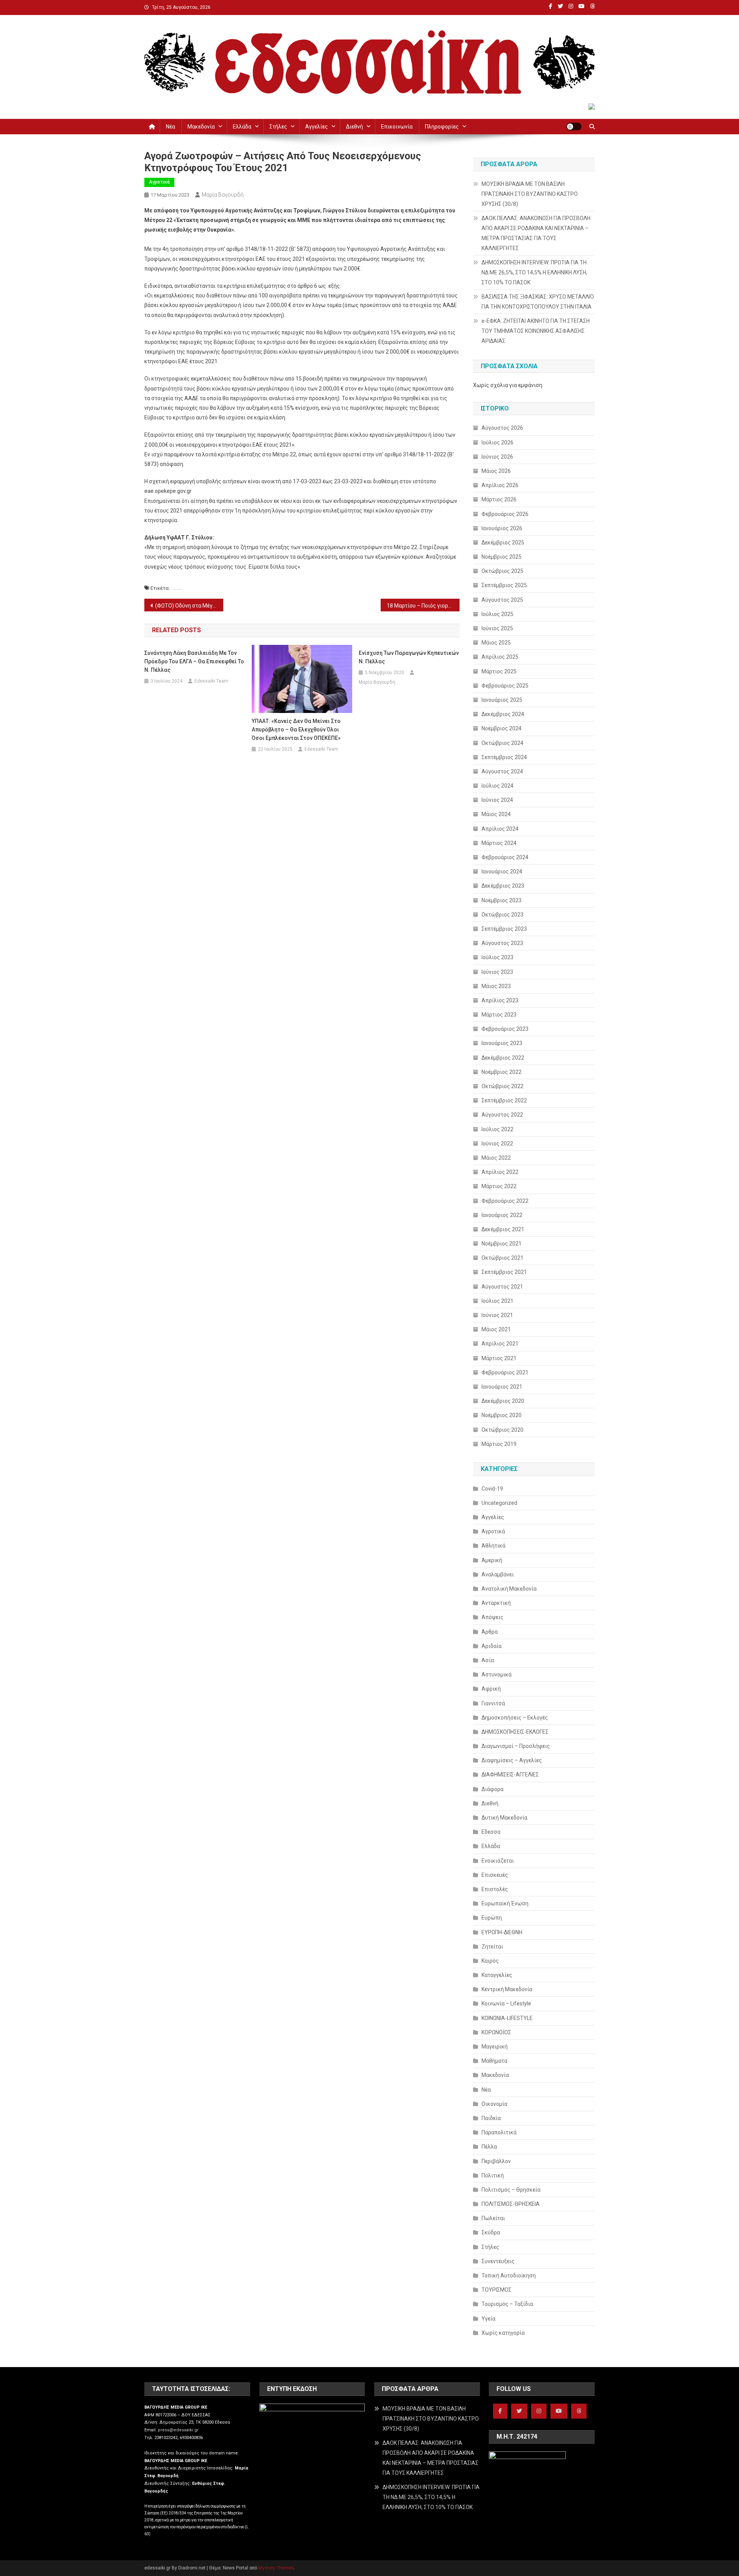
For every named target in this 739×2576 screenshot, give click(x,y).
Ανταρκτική (496, 1603)
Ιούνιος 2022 (497, 1144)
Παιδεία (491, 2118)
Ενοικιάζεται (498, 1861)
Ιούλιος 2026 (497, 442)
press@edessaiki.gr (178, 2430)
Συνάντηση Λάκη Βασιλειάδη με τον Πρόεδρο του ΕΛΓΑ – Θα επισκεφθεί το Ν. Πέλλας (194, 661)
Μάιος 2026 (496, 471)
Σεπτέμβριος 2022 (504, 1100)
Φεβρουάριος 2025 (505, 686)
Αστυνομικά (497, 1674)
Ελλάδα (242, 127)
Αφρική (491, 1689)
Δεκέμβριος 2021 (503, 1229)
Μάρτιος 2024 (499, 843)
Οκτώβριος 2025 (502, 571)
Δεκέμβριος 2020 (503, 1401)
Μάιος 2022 (496, 1158)
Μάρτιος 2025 (499, 671)
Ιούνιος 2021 (497, 1315)
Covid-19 (492, 1489)
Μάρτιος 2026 (499, 499)
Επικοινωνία (397, 127)
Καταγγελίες (497, 1975)
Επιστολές (495, 1889)
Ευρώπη (492, 1918)
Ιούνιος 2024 (497, 800)
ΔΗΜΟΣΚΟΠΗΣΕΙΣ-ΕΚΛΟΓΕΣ (515, 1732)
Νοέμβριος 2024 (502, 728)
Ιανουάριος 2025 (502, 700)
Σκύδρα (491, 2232)
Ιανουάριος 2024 (502, 871)
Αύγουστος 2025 (502, 600)
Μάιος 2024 (496, 814)
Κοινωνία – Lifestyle (506, 2003)
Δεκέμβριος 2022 (503, 1058)
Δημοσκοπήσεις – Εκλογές (515, 1718)
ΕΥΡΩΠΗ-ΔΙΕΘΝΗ (502, 1932)
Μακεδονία (201, 127)
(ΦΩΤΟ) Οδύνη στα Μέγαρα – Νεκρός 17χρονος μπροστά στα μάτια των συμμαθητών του (189, 606)
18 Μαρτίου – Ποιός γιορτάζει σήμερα (423, 606)
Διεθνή (354, 127)
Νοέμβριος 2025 (502, 557)
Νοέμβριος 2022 (502, 1072)
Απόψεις (492, 1617)
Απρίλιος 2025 (500, 657)
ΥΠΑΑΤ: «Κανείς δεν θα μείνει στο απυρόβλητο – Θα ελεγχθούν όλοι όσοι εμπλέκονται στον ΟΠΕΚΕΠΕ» (296, 730)
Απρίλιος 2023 (500, 1000)
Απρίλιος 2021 (500, 1344)
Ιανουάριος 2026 (502, 528)
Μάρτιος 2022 (499, 1186)
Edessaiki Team (211, 681)
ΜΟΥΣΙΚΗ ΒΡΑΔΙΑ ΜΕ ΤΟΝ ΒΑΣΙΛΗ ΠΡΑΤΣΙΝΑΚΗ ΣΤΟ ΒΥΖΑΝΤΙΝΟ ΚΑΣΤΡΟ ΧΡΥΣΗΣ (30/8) (530, 194)
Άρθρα (490, 1632)
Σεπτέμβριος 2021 (504, 1272)
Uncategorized (499, 1503)
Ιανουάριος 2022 (502, 1215)
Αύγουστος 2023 (502, 943)
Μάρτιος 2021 (499, 1358)
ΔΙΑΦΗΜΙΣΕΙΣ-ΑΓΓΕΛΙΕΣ (510, 1775)
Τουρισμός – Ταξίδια (507, 2304)
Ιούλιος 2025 (497, 614)
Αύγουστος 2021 (502, 1287)
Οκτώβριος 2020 (502, 1430)
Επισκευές (495, 1875)
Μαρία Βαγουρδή (223, 195)
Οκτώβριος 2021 (502, 1258)
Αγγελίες (317, 127)
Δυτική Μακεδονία (504, 1818)
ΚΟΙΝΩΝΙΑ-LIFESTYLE (507, 2018)
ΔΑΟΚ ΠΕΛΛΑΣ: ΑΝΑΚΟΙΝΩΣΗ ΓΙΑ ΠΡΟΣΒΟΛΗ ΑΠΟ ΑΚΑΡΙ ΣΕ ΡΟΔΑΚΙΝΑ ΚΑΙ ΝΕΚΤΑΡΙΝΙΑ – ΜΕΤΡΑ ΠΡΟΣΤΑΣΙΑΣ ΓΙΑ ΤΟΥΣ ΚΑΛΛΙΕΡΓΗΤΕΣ (536, 233)
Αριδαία (492, 1646)
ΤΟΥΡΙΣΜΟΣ (497, 2290)
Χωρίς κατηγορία (503, 2333)
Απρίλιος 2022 (500, 1172)
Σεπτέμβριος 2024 (504, 757)
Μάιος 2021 (496, 1329)
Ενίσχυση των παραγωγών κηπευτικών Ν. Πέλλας (409, 657)
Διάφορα (492, 1789)
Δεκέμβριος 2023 (503, 886)
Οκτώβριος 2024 (502, 743)
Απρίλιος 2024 (500, 829)
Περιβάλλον (496, 2161)
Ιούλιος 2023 (497, 957)
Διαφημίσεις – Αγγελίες (512, 1760)
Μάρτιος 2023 (499, 1015)
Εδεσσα (491, 1832)
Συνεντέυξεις (498, 2261)
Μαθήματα (494, 2061)
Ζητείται (492, 1947)
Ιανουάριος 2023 (502, 1043)
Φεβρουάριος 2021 (505, 1372)
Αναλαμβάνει (498, 1574)
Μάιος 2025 (496, 643)
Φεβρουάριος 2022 (505, 1201)
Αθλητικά (493, 1546)
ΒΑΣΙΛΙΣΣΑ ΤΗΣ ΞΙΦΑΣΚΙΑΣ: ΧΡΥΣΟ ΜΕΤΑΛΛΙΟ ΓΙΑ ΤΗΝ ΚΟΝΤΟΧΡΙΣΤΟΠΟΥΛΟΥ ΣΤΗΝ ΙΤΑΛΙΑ (538, 302)
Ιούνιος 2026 (497, 457)
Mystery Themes (276, 2568)
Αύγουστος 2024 (502, 771)
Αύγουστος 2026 (502, 428)
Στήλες (278, 127)
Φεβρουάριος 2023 (505, 1029)
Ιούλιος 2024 (497, 786)
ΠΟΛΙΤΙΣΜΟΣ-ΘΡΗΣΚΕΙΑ (511, 2204)
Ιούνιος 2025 (497, 628)
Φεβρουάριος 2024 (505, 857)
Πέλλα (489, 2147)
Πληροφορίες (442, 127)
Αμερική (492, 1560)
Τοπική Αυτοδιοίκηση (509, 2275)
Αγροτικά (159, 182)
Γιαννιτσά (493, 1703)
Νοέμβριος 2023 (502, 900)
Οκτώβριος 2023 (502, 915)
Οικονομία (494, 2104)
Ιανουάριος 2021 (502, 1387)
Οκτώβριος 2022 (502, 1086)
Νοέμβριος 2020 (502, 1415)
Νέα (171, 127)
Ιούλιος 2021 (497, 1301)
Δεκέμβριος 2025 (503, 543)
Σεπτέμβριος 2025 (504, 585)
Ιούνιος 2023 (497, 972)
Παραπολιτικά (499, 2132)
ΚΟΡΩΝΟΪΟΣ (496, 2032)
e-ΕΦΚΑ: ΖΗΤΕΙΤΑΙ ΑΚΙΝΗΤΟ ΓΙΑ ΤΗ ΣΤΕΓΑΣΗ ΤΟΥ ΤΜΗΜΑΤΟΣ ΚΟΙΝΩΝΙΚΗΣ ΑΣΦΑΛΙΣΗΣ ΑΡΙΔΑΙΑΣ (536, 331)
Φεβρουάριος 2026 (505, 514)
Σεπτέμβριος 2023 (504, 929)
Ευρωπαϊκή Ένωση (505, 1903)
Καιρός (490, 1961)
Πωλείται (493, 2218)
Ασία (488, 1660)
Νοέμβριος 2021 (502, 1244)
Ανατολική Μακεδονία (509, 1589)
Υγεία (488, 2319)
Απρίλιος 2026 (500, 485)
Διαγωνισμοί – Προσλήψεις (516, 1746)
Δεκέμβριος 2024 (503, 714)
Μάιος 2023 (496, 986)
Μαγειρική (495, 2047)
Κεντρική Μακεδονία (507, 1989)
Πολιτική (493, 2175)
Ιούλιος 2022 (497, 1129)
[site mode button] (574, 127)
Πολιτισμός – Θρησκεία (511, 2190)
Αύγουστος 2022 (502, 1115)
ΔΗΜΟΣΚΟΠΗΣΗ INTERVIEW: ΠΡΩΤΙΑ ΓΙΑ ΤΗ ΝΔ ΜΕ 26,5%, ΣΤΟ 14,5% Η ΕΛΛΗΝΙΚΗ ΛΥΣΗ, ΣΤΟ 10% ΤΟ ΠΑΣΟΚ (534, 272)
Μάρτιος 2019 (499, 1444)
